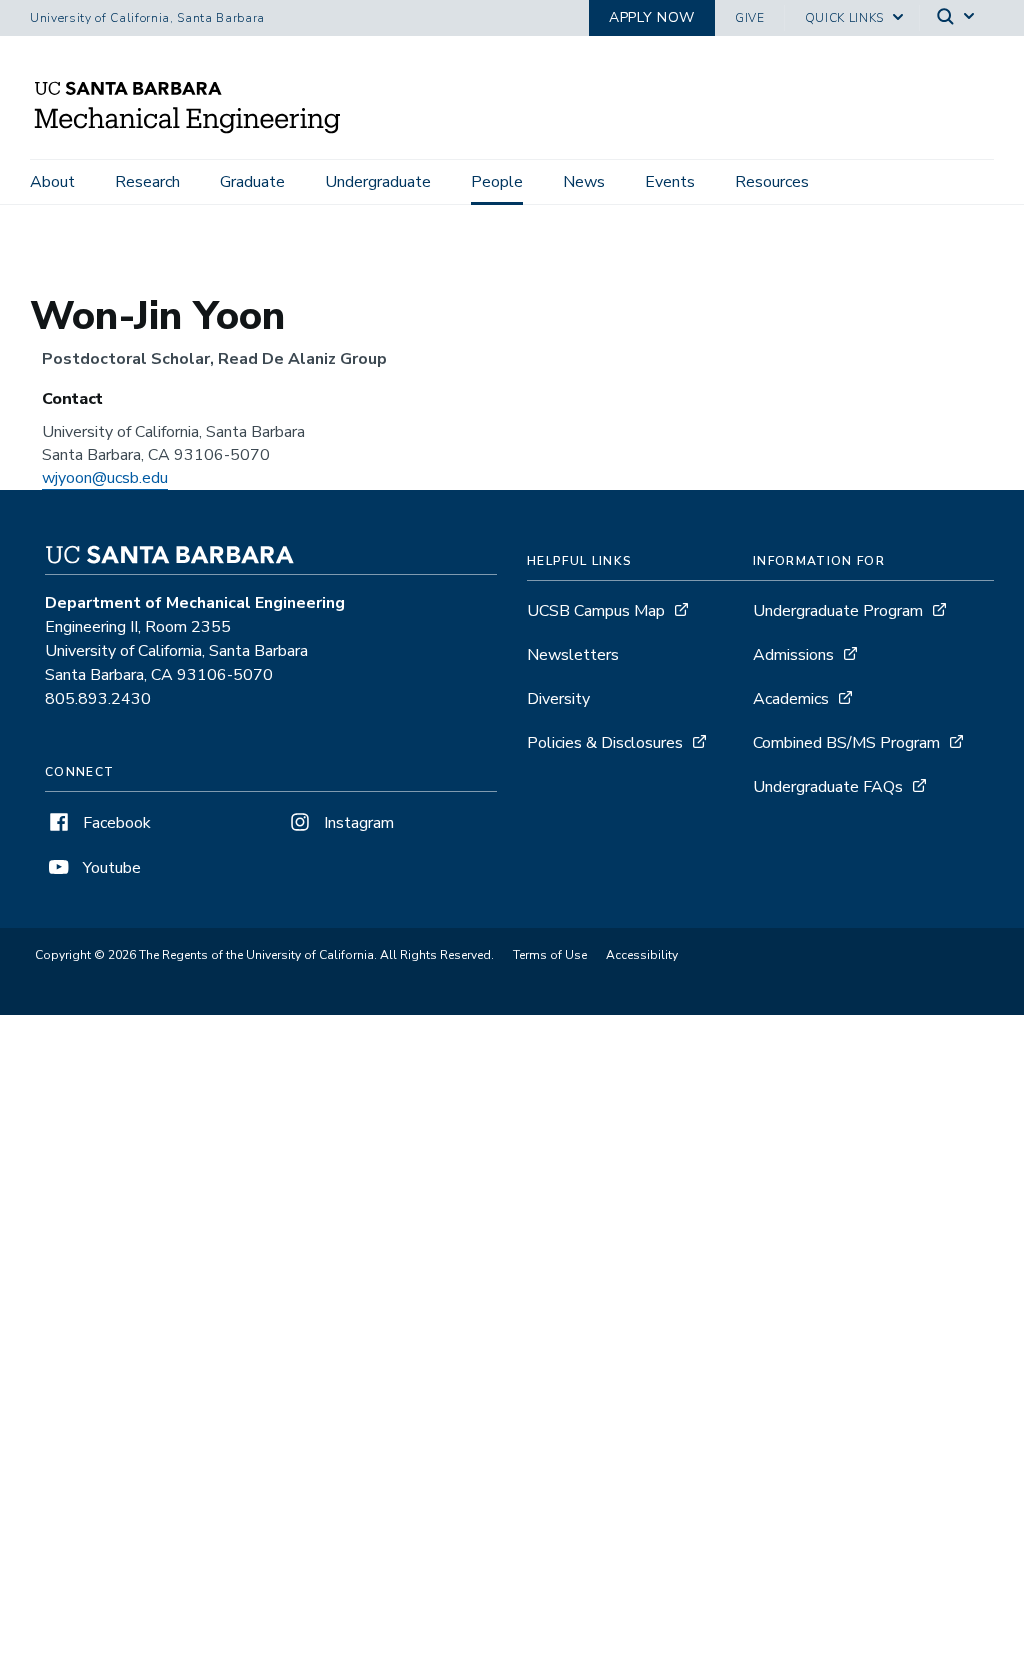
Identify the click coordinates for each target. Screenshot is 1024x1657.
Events (670, 182)
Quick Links (844, 18)
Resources (772, 182)
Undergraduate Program (838, 611)
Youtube (110, 868)
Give (750, 18)
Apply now (652, 17)
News (584, 182)
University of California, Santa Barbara (147, 18)
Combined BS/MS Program (846, 743)
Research (147, 182)
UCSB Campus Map (596, 611)
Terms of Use (550, 955)
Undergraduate (378, 182)
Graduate (252, 182)
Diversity (558, 699)
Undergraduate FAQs (828, 787)
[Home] (194, 131)
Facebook (115, 823)
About (52, 182)
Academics (791, 699)
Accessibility (642, 955)
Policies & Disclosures (605, 743)
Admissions (793, 655)
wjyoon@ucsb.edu (105, 478)
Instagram (357, 823)
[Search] (957, 18)
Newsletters (573, 655)
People (497, 182)
